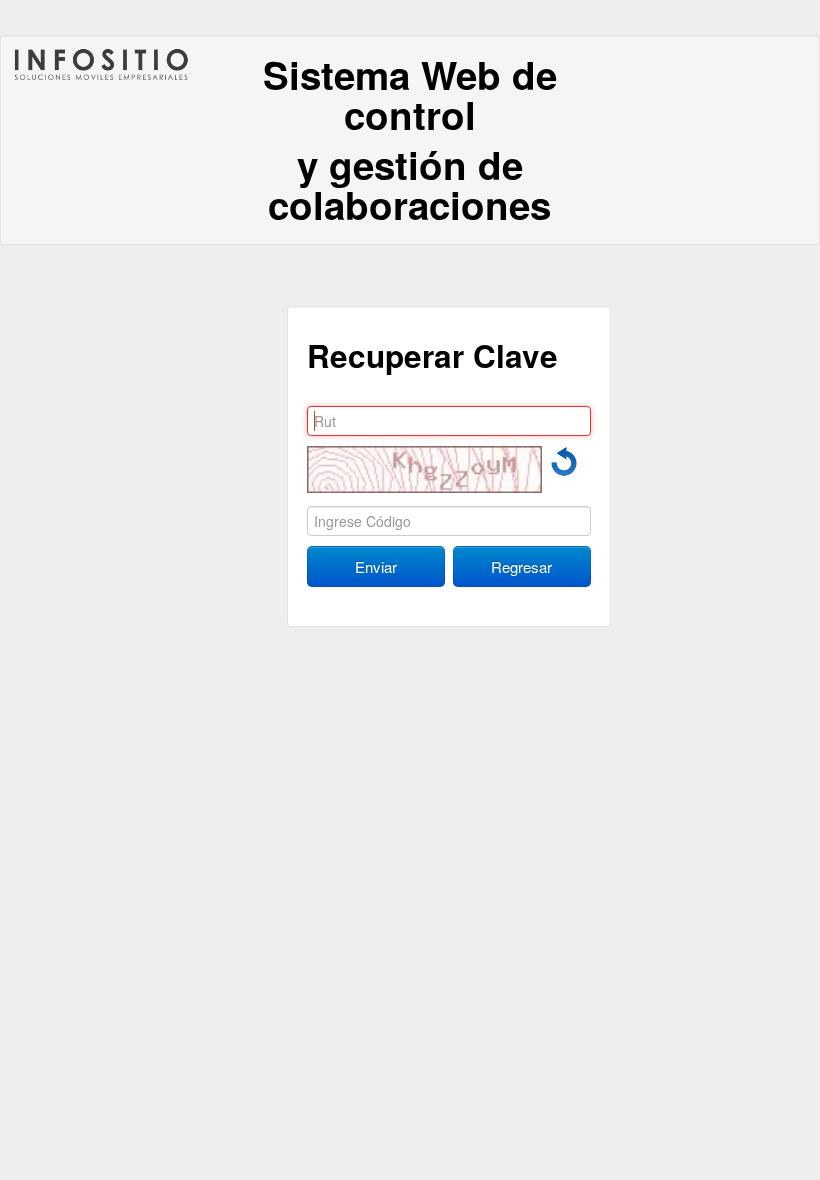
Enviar (376, 566)
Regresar (521, 566)
